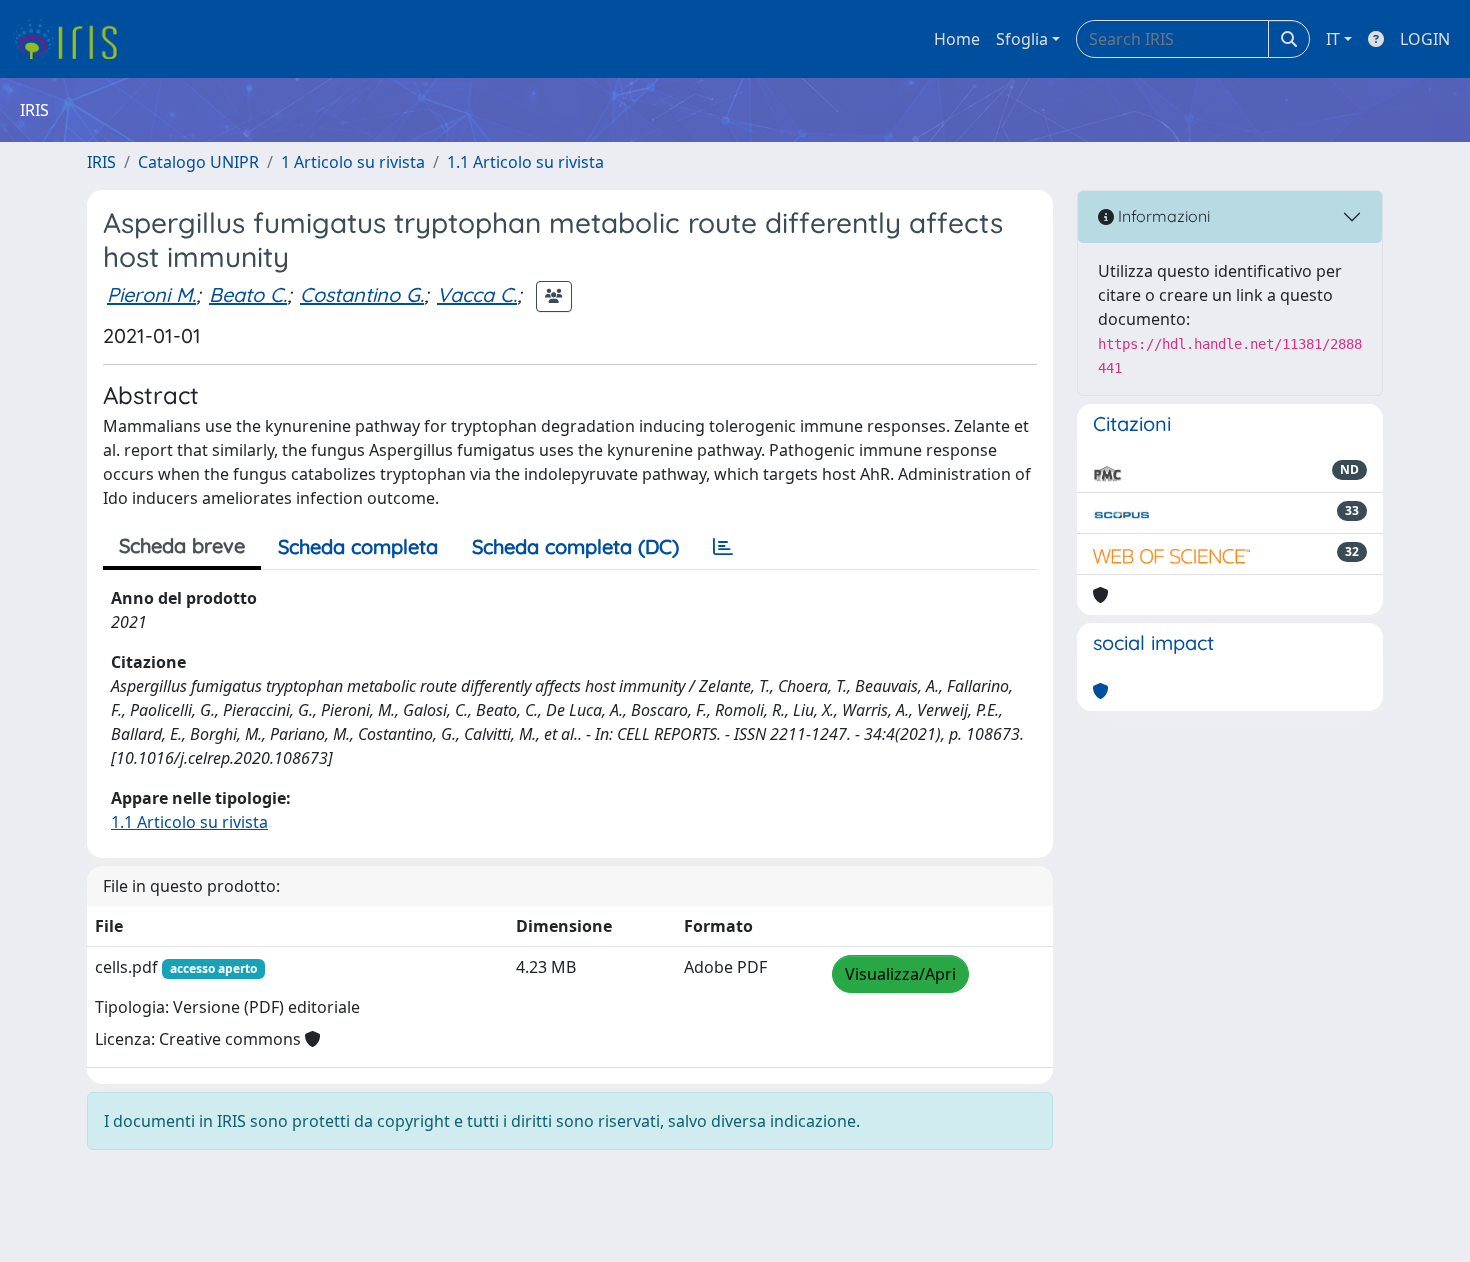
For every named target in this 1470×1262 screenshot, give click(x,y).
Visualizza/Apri (900, 974)
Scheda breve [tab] (182, 545)
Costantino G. (362, 294)
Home (957, 39)
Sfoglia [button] (1022, 39)
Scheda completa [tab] (358, 546)
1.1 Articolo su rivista (525, 162)
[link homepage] (72, 39)
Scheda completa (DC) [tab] (575, 546)
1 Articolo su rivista (353, 162)
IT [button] (1333, 39)
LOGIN (1425, 39)
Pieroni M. (151, 294)
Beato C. (248, 294)
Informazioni (1162, 216)
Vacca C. (477, 294)
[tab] (723, 547)
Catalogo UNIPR (198, 162)
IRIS (101, 162)
